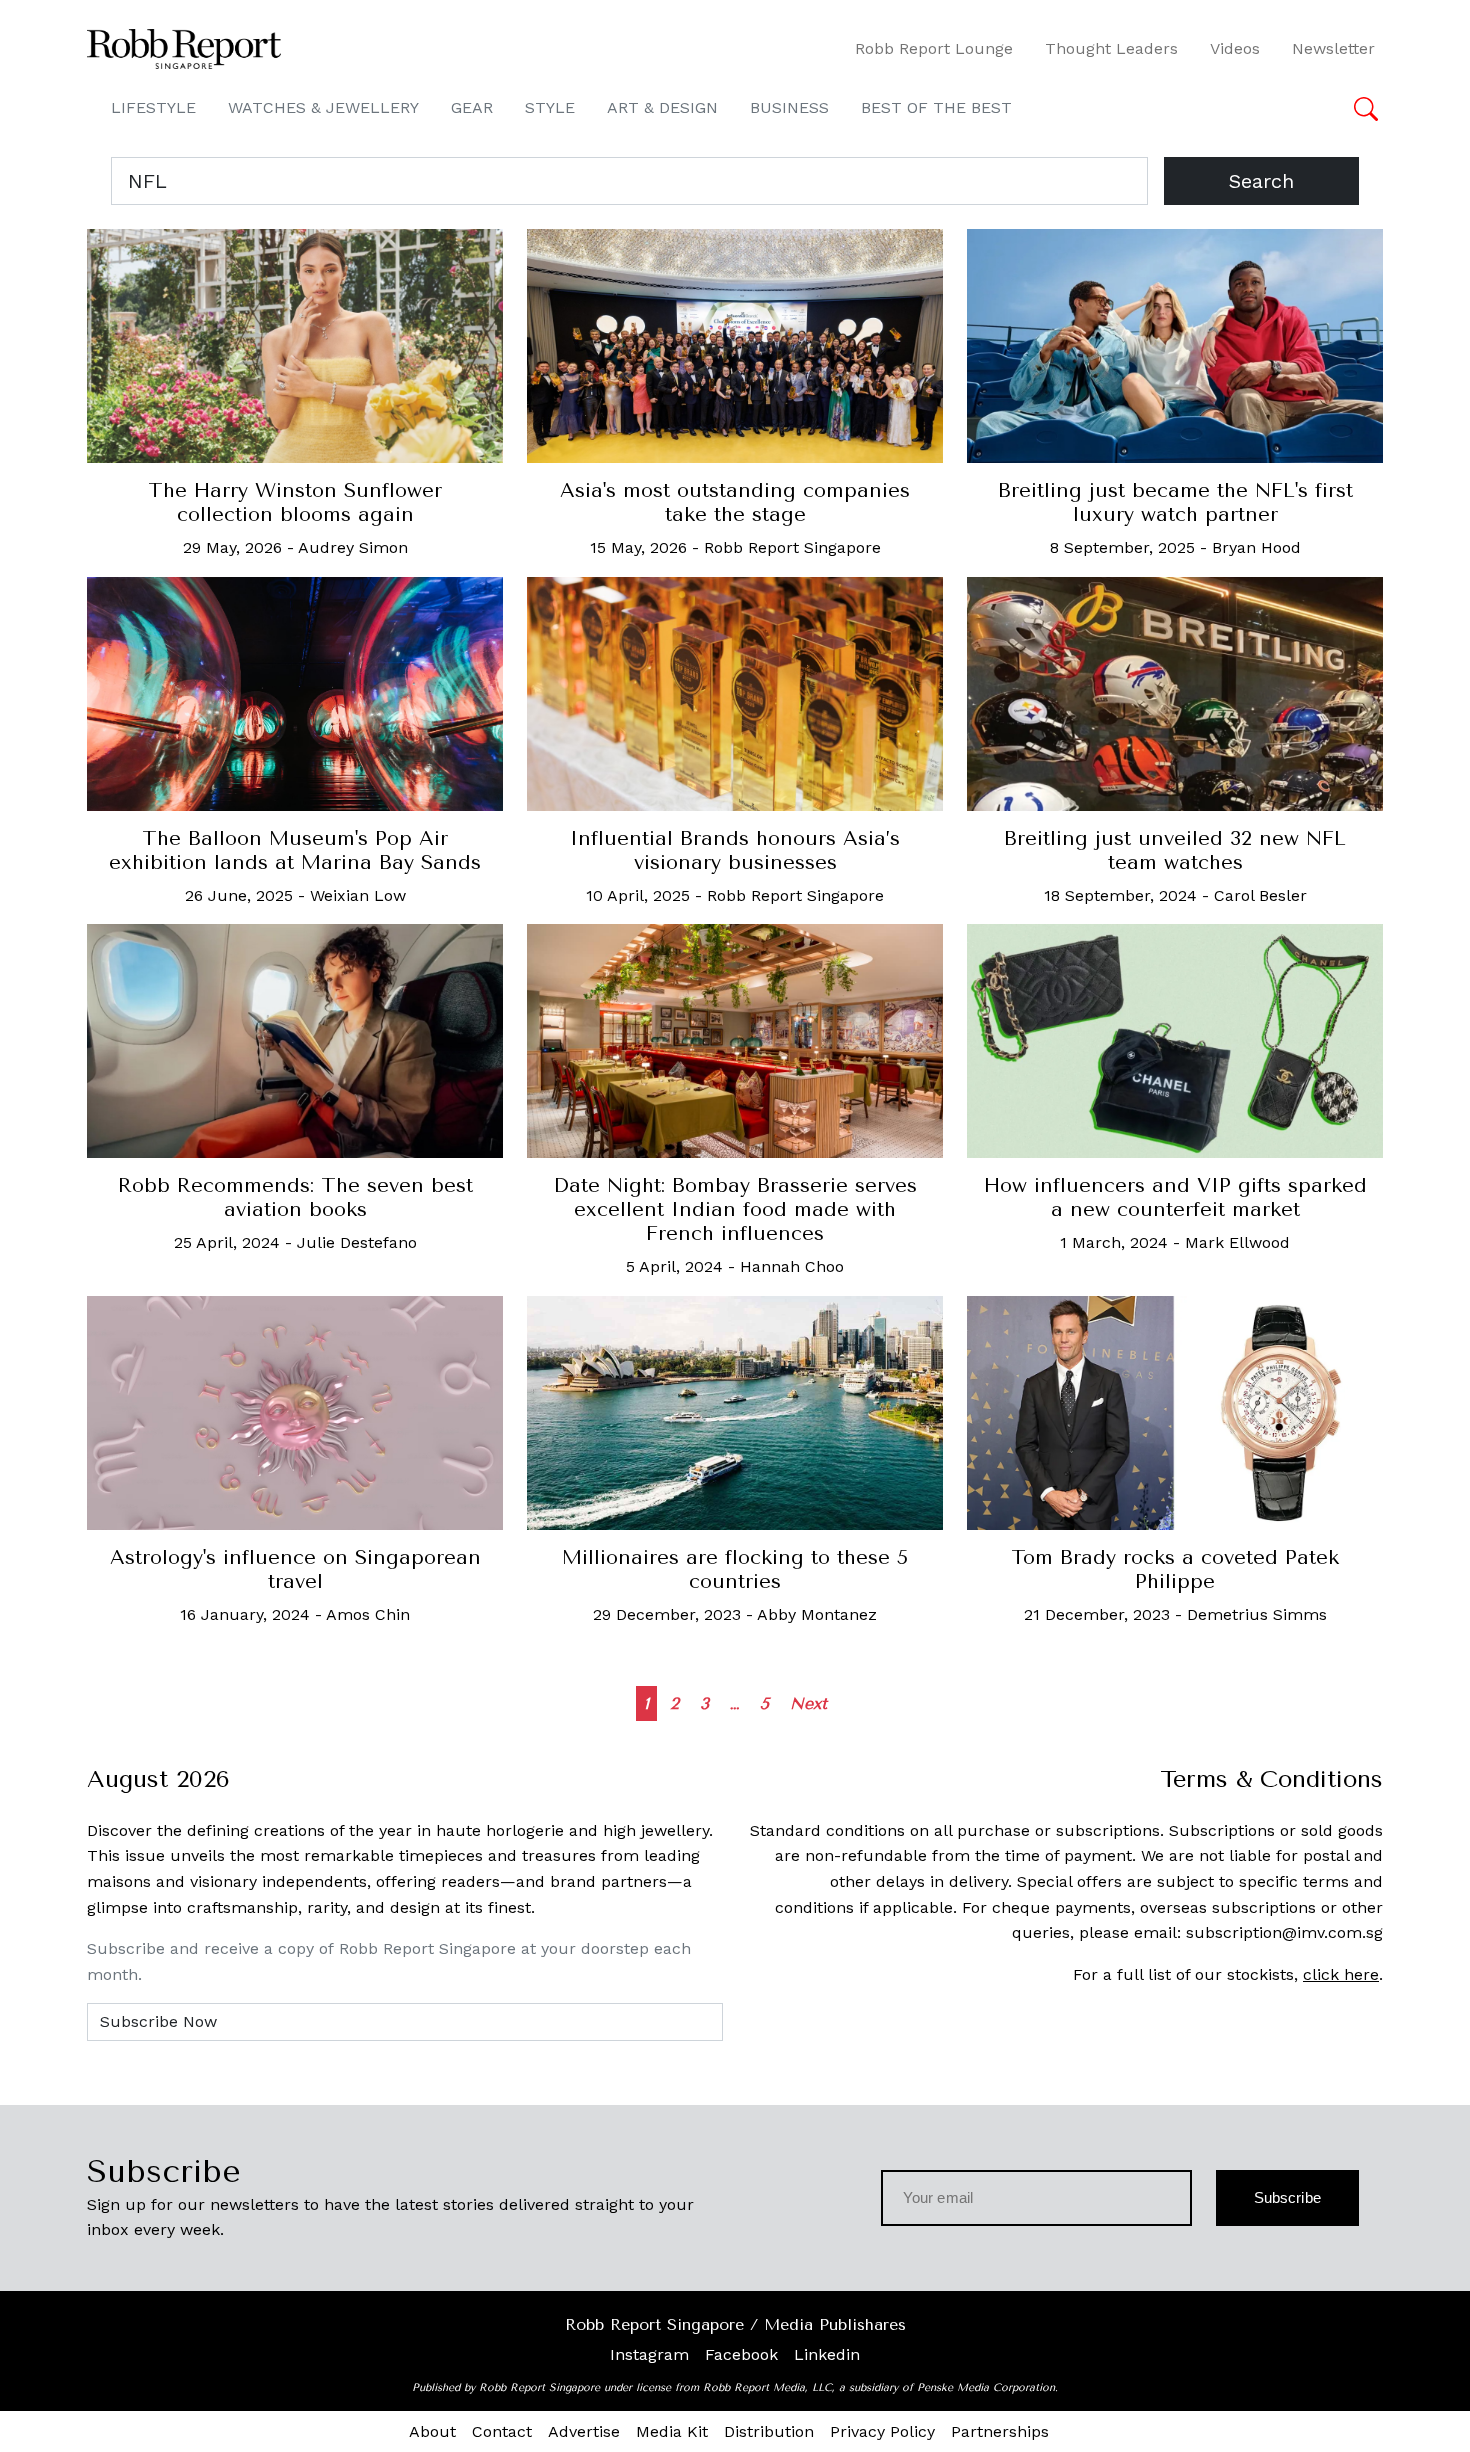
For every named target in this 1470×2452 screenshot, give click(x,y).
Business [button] (789, 107)
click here (1341, 1974)
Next (808, 1703)
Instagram (649, 2354)
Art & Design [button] (662, 107)
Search (1261, 181)
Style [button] (550, 107)
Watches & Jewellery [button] (323, 107)
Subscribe (1287, 2197)
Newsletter (1333, 48)
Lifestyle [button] (153, 107)
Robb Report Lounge (934, 48)
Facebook (741, 2354)
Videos (1235, 48)
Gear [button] (472, 107)
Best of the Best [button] (936, 107)
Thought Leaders (1111, 48)
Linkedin (827, 2354)
